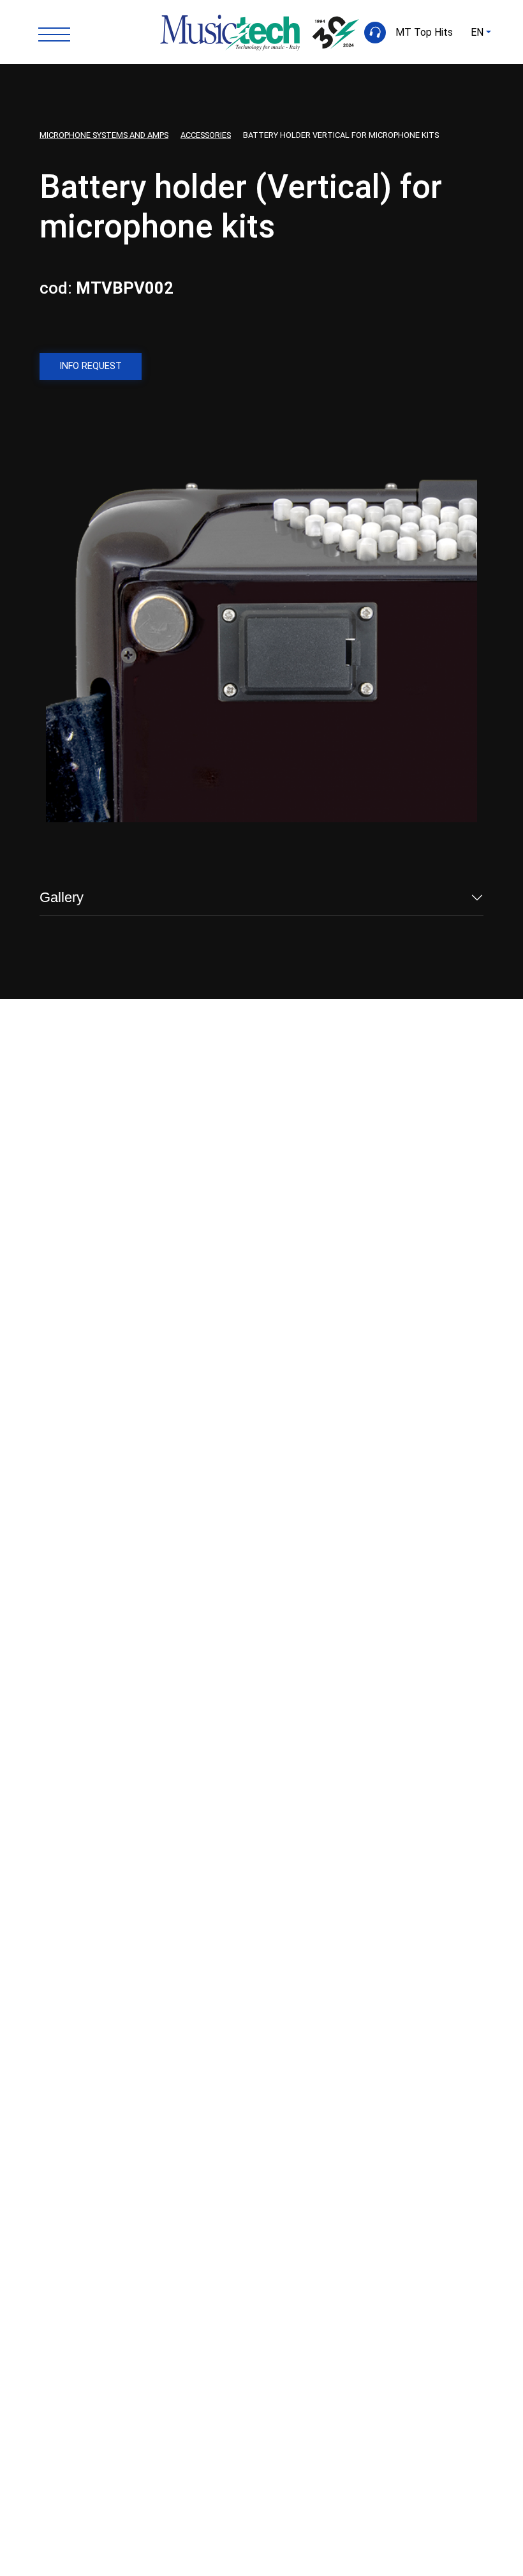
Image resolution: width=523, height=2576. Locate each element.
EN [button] (477, 32)
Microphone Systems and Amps (104, 135)
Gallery (62, 897)
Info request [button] (91, 366)
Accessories (206, 135)
